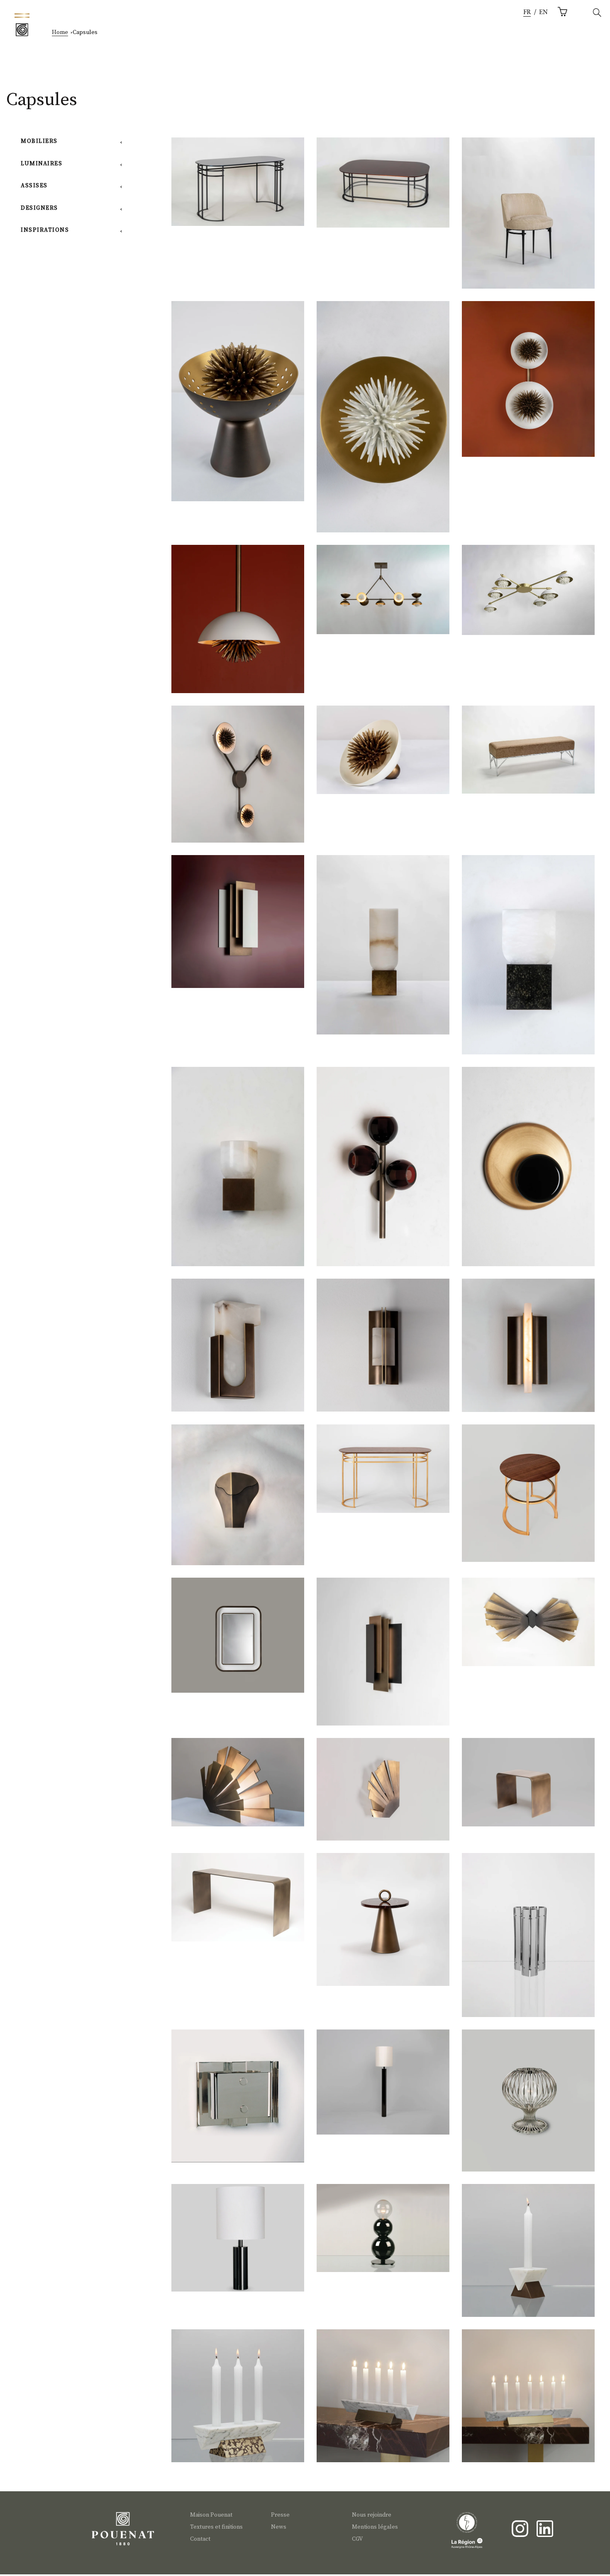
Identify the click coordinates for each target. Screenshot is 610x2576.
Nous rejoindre (372, 2515)
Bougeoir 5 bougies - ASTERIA (383, 2401)
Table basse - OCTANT (383, 185)
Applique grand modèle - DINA (528, 963)
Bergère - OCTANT (528, 219)
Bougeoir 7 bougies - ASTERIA (528, 2401)
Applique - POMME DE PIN (238, 1500)
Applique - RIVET (238, 2101)
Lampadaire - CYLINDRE (383, 2085)
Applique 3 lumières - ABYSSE (237, 779)
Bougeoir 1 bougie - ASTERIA (528, 2255)
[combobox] (527, 13)
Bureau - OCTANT (238, 185)
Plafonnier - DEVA (528, 1624)
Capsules (85, 32)
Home (60, 32)
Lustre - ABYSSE (383, 592)
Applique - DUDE (238, 1350)
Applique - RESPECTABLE (383, 1350)
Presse (280, 2515)
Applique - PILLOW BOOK (238, 926)
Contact (200, 2539)
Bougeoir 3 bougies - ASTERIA (237, 2401)
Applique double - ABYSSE (528, 385)
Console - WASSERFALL (238, 1900)
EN (543, 12)
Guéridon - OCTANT (528, 1498)
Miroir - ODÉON (238, 1639)
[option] (543, 13)
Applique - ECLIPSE (528, 1175)
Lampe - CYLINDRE (238, 2241)
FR (527, 12)
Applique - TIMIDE (528, 1350)
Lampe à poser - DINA (383, 952)
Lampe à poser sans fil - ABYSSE (237, 409)
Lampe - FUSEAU (528, 2106)
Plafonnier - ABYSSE (528, 593)
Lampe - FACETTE (528, 1941)
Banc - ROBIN (528, 752)
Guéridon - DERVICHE (383, 1924)
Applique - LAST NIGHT (383, 1175)
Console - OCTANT (383, 1471)
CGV (357, 2539)
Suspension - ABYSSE (238, 625)
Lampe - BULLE (383, 2231)
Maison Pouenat (211, 2515)
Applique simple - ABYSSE (383, 427)
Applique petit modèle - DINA (238, 1175)
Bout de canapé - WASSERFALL (528, 1785)
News (279, 2527)
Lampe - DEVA (238, 1785)
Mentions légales (375, 2527)
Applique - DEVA (383, 1793)
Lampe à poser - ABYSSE (383, 752)
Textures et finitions (216, 2527)
